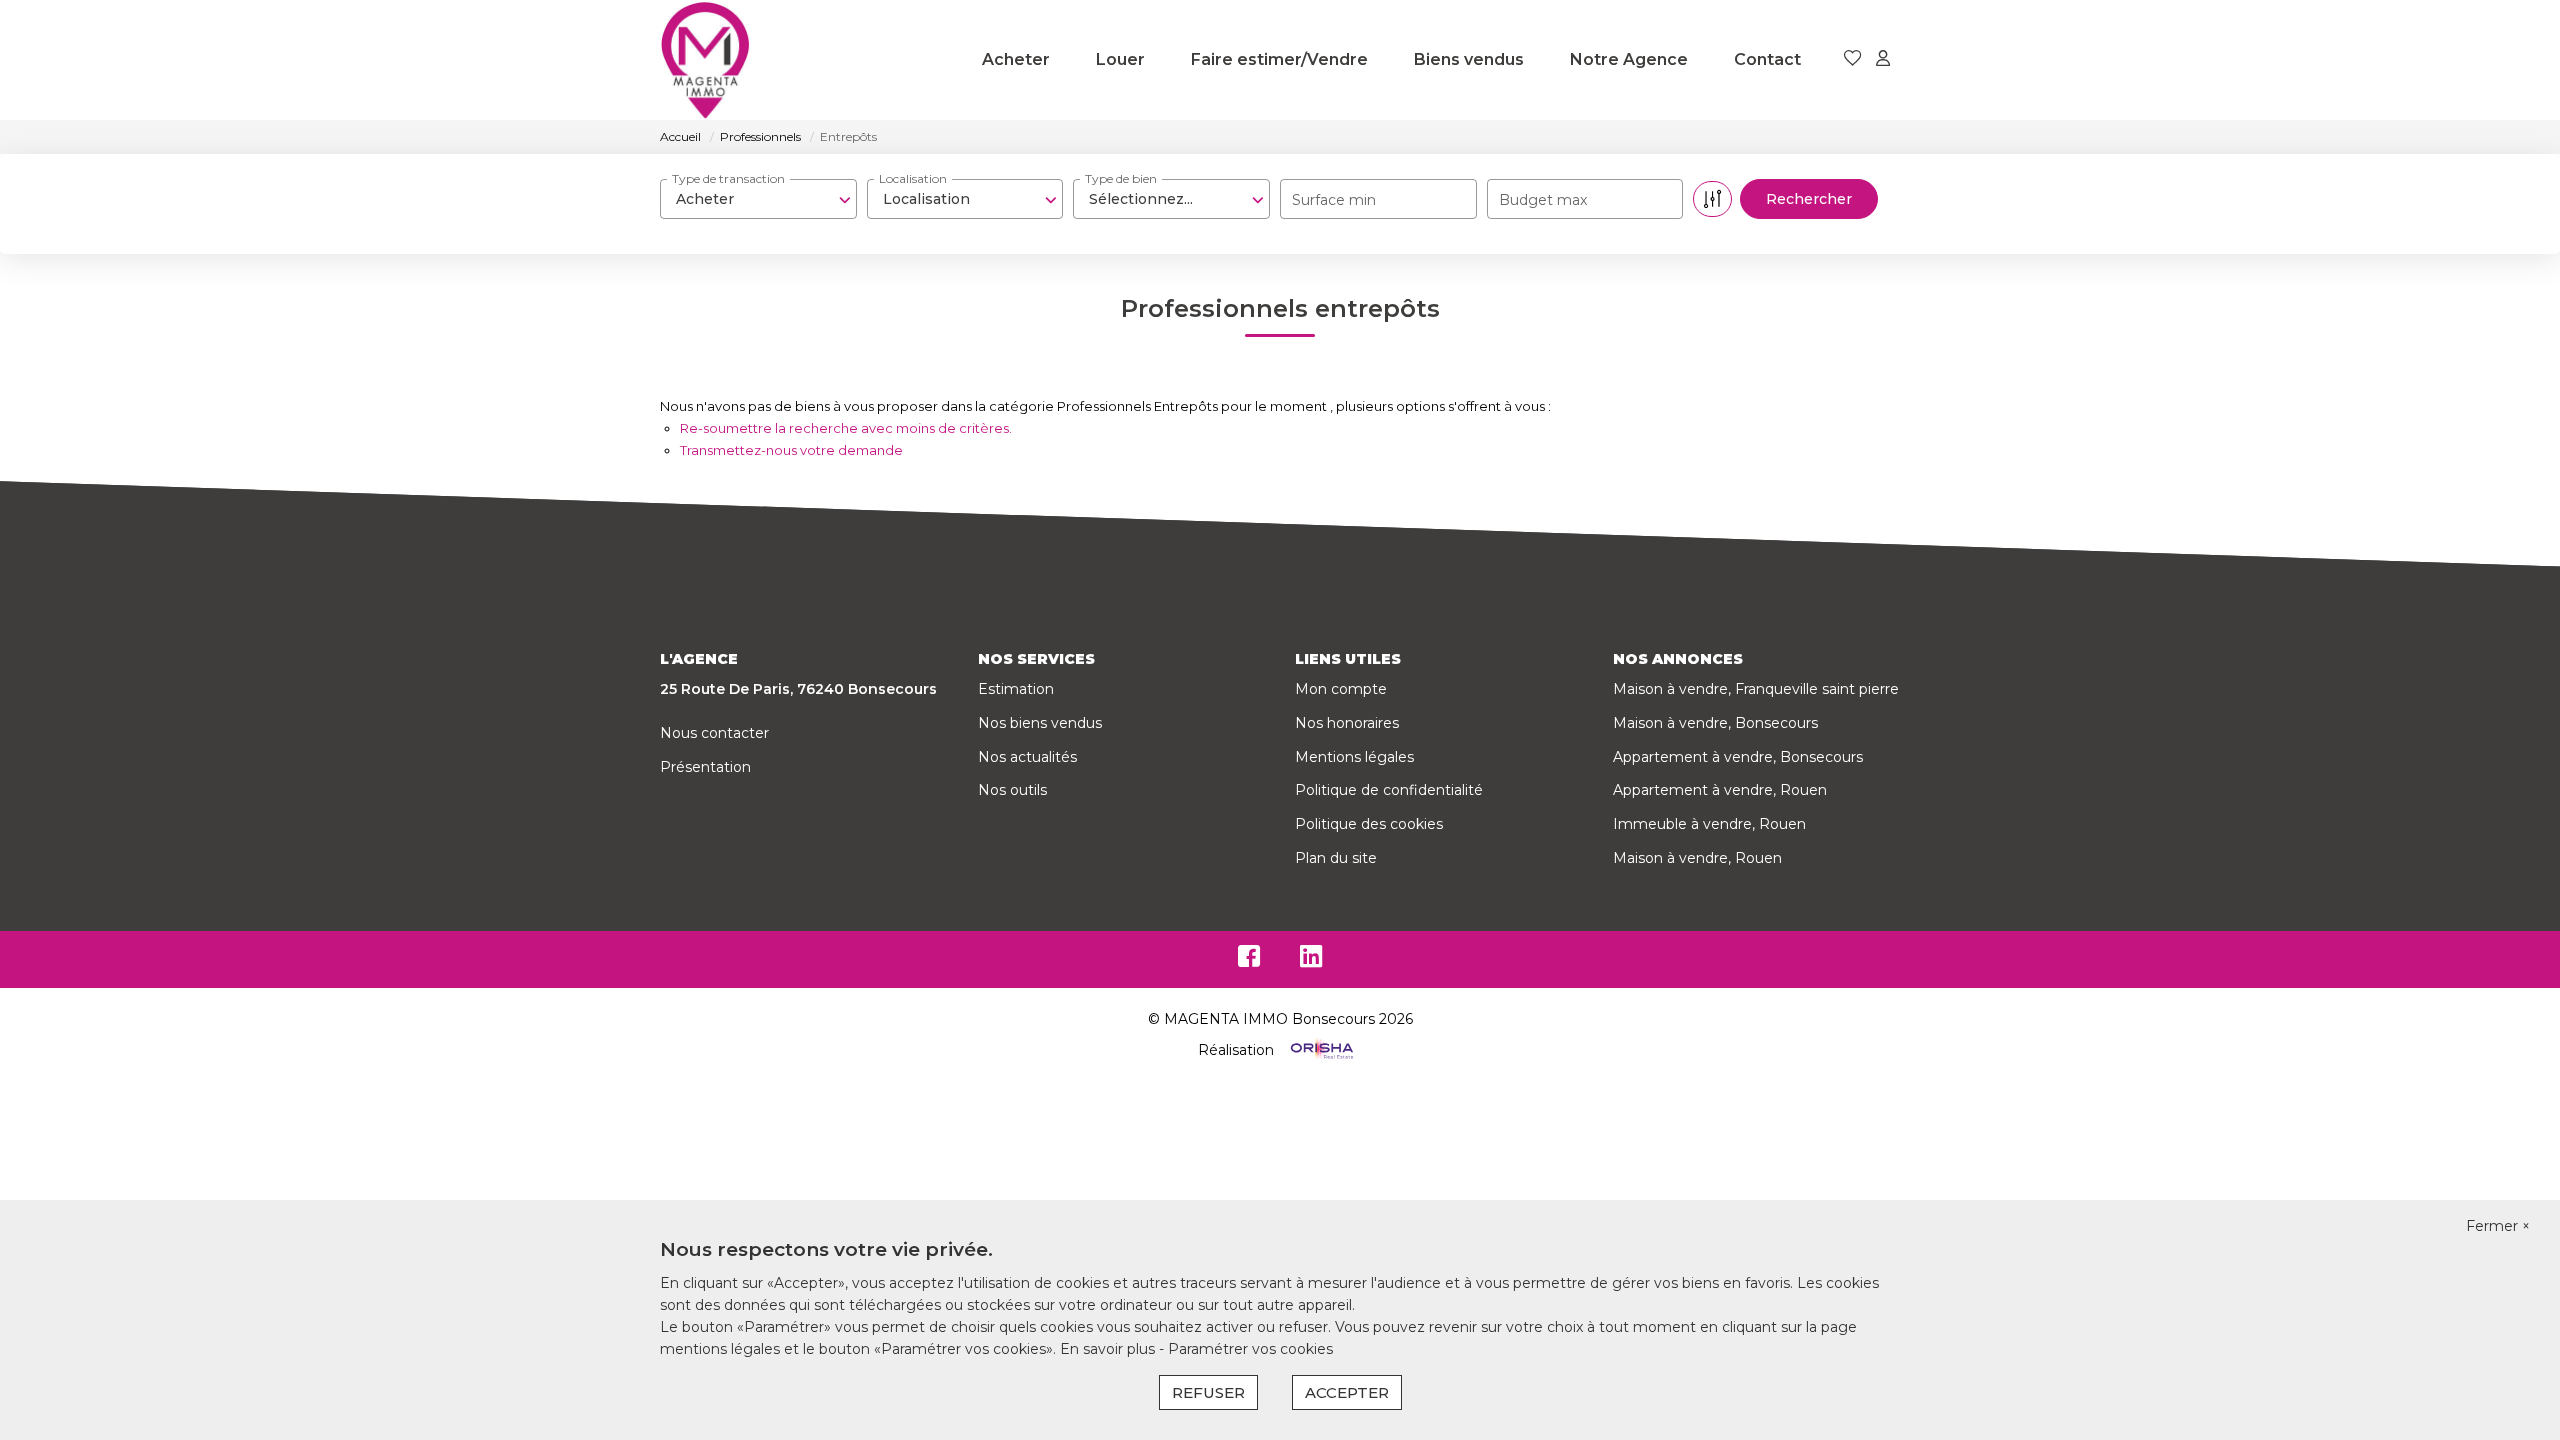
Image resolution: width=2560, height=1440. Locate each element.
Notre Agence (1629, 59)
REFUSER (1208, 1392)
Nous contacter (714, 733)
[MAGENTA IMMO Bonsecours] (705, 60)
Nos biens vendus (1040, 723)
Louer (1120, 59)
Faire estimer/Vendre (1279, 59)
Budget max (1543, 200)
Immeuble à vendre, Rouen (1709, 824)
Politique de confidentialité (1389, 790)
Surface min (1334, 200)
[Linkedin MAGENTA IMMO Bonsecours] (1311, 961)
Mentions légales (1354, 757)
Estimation (1016, 689)
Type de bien (1121, 178)
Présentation (705, 767)
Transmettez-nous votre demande (791, 450)
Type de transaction (728, 178)
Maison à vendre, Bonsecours (1715, 723)
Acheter (1016, 59)
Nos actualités (1027, 757)
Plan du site (1336, 858)
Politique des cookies (1369, 824)
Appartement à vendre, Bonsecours (1738, 757)
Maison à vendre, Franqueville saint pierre (1756, 689)
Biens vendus (1469, 59)
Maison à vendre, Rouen (1697, 858)
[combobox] (758, 199)
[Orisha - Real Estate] (1320, 1050)
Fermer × (2498, 1226)
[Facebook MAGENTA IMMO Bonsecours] (1249, 961)
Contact (1767, 59)
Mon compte (1341, 689)
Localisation (913, 178)
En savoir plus (1109, 1349)
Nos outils (1012, 790)
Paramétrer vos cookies (1250, 1349)
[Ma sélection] (1853, 59)
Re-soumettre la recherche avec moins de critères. (846, 428)
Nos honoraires (1347, 723)
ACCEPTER (1347, 1392)
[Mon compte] (1883, 59)
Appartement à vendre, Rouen (1720, 790)
